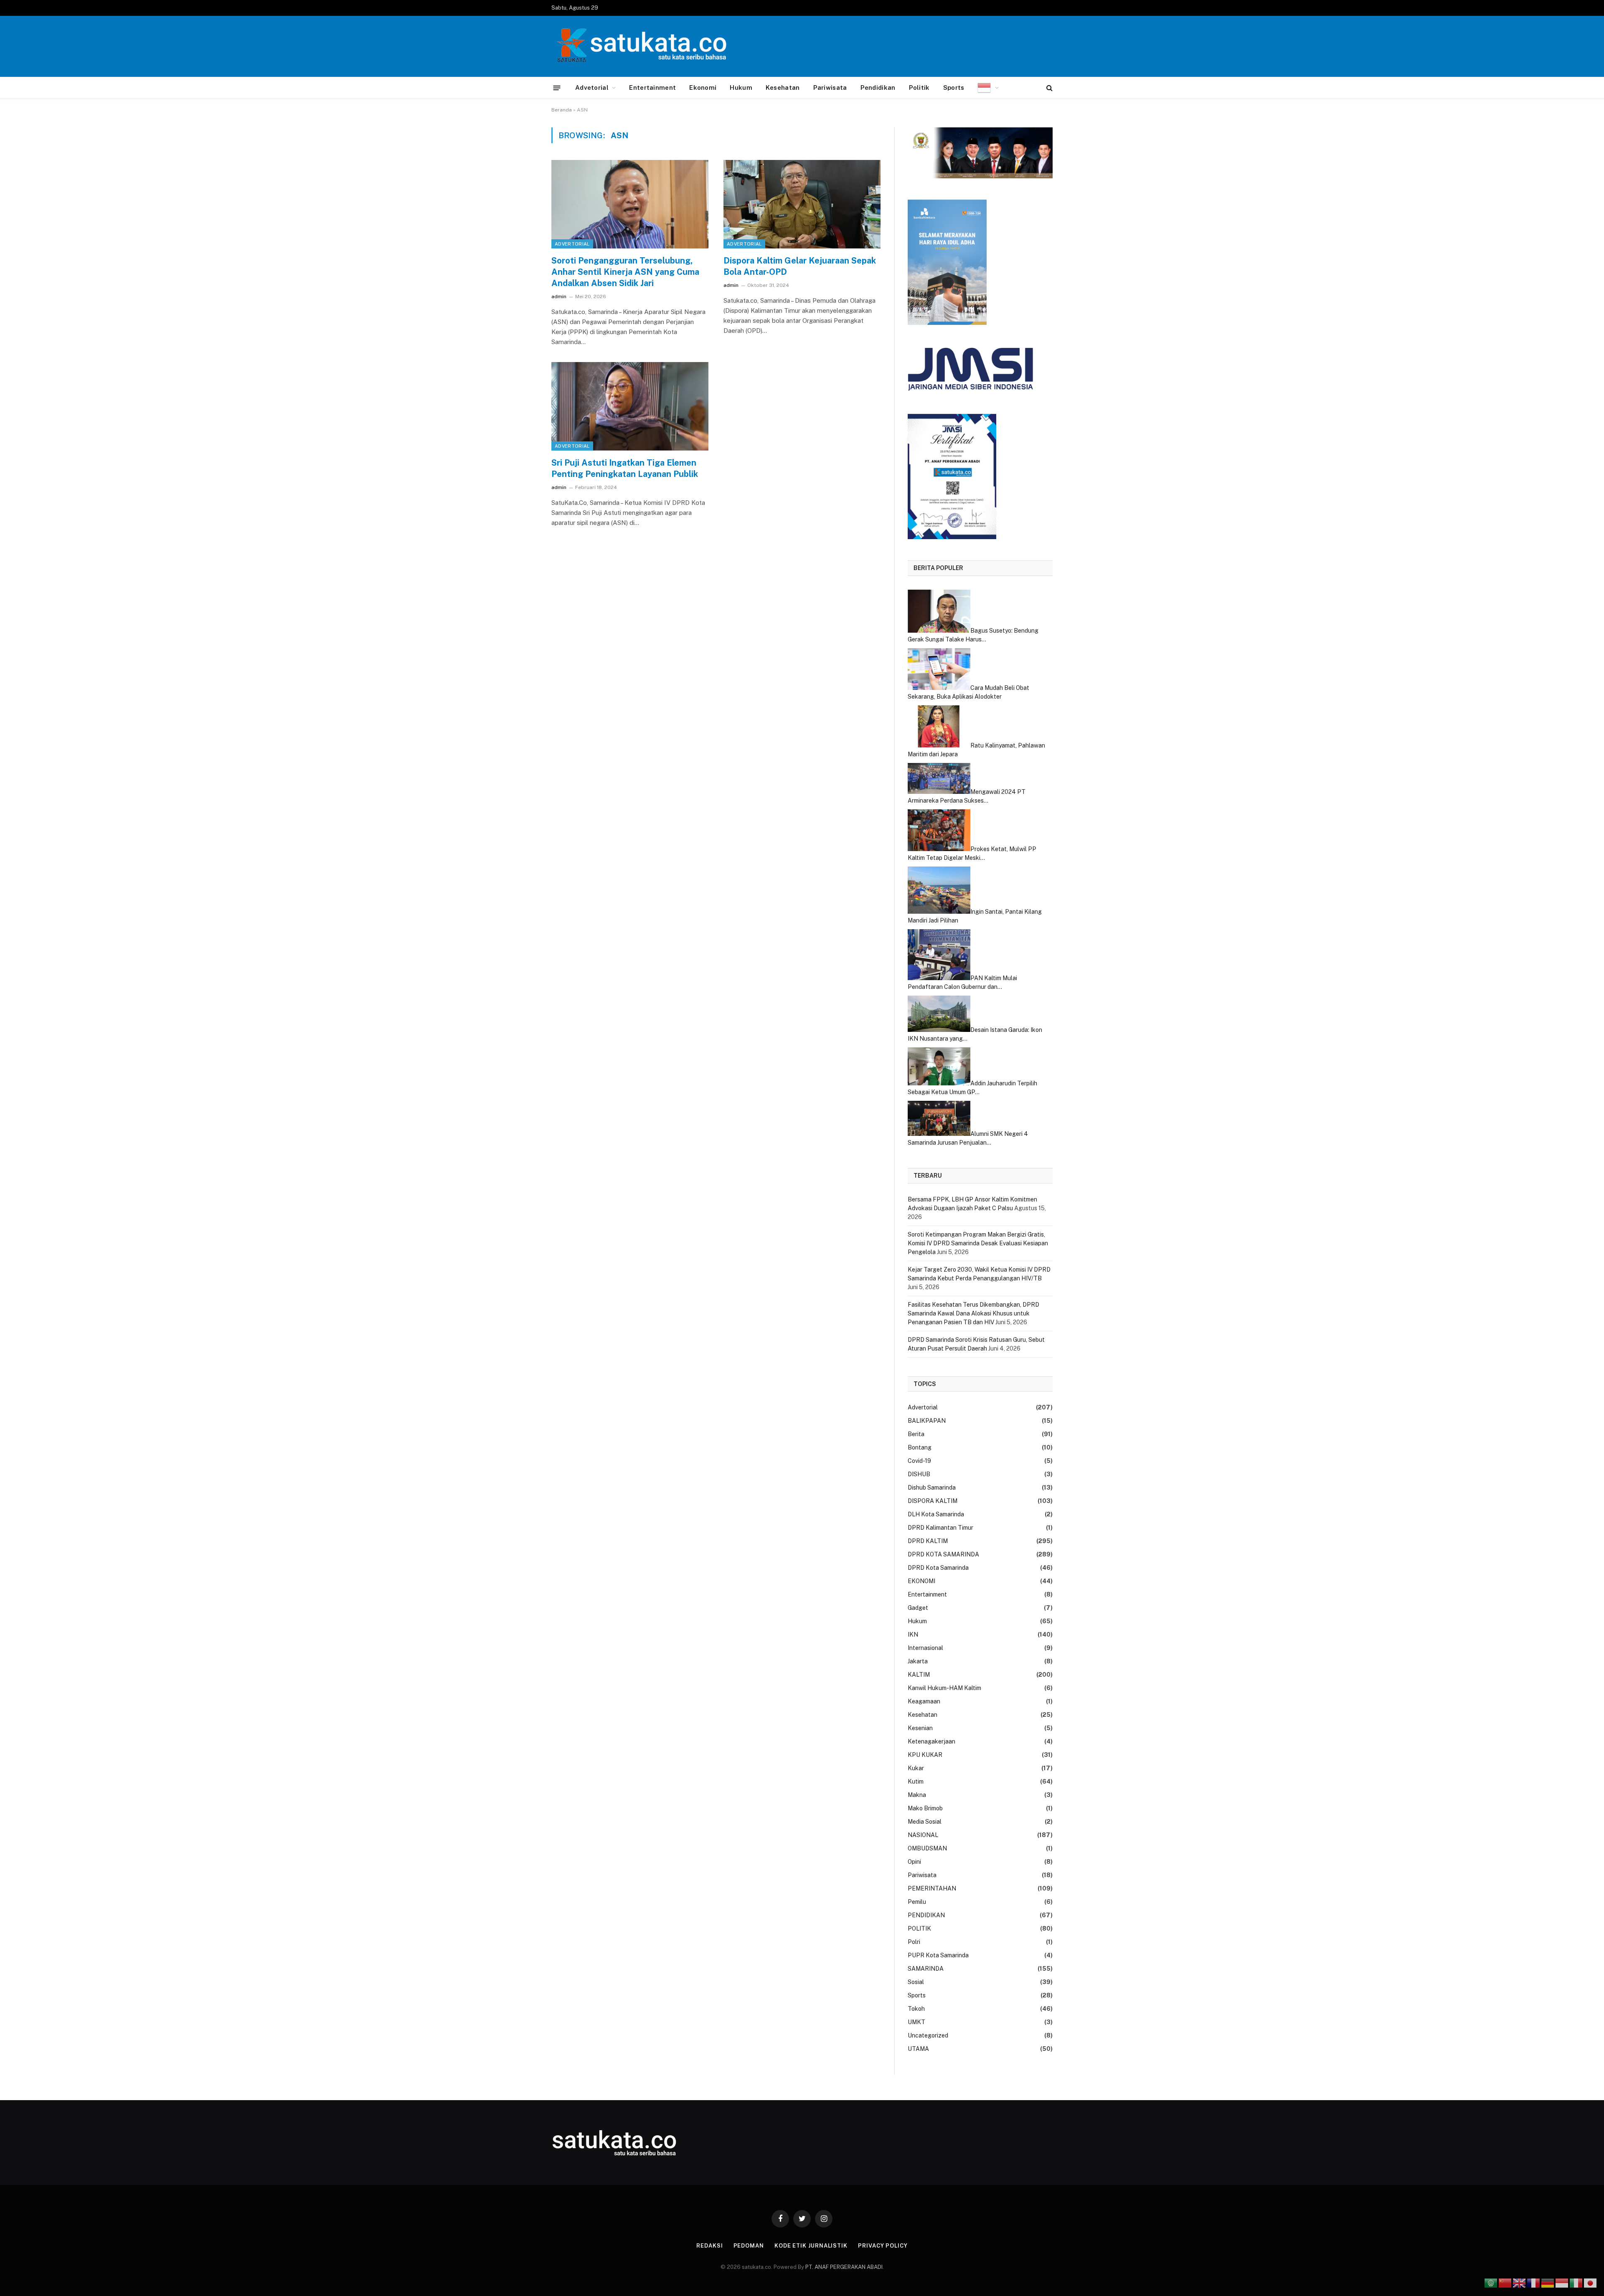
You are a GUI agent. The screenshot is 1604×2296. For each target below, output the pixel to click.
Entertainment (652, 87)
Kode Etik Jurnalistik (811, 2246)
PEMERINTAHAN (932, 1888)
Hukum (741, 87)
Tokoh (916, 2009)
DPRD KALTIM (928, 1541)
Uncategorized (928, 2035)
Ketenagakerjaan (931, 1741)
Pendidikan (878, 87)
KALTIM (919, 1675)
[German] (1548, 2283)
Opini (914, 1862)
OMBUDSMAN (927, 1848)
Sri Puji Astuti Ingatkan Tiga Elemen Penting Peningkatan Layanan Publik (625, 468)
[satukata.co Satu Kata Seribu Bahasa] (639, 46)
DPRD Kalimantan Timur (940, 1528)
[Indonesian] (988, 88)
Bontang (920, 1447)
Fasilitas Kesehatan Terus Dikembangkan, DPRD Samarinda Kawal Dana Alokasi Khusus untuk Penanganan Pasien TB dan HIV (973, 1313)
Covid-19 (919, 1461)
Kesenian (920, 1728)
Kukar (916, 1768)
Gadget (918, 1608)
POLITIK (919, 1929)
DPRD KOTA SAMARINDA (943, 1554)
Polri (914, 1942)
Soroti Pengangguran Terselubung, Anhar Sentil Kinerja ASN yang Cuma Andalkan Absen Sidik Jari (625, 272)
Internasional (925, 1648)
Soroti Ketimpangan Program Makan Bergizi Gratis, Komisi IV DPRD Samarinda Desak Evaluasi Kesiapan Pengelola (978, 1243)
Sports (954, 87)
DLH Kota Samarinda (936, 1514)
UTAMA (918, 2049)
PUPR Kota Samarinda (938, 1955)
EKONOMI (921, 1581)
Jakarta (918, 1661)
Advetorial (592, 87)
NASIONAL (923, 1835)
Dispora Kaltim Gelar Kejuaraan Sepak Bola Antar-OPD (800, 266)
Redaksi (709, 2246)
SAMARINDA (926, 1969)
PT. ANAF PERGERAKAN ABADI (843, 2267)
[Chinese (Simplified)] (1505, 2283)
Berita (916, 1434)
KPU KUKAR (925, 1755)
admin (559, 297)
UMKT (916, 2022)
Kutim (916, 1782)
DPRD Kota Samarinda (938, 1568)
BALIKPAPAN (927, 1421)
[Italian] (1576, 2283)
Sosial (916, 1982)
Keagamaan (924, 1701)
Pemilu (917, 1902)
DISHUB (919, 1474)
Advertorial (572, 244)
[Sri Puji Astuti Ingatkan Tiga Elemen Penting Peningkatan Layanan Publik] (630, 406)
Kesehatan (783, 87)
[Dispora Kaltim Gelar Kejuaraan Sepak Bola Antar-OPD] (802, 204)
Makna (917, 1795)
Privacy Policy (883, 2246)
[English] (1520, 2283)
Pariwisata (830, 87)
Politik (919, 87)
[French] (1534, 2283)
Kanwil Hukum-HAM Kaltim (944, 1688)
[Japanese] (1591, 2283)
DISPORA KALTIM (933, 1501)
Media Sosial (925, 1822)
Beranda (562, 110)
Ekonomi (703, 87)
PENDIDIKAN (926, 1915)
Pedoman (749, 2246)
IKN (913, 1635)
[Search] (1049, 88)
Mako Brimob (925, 1808)
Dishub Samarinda (932, 1488)
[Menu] (557, 87)
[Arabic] (1491, 2283)
